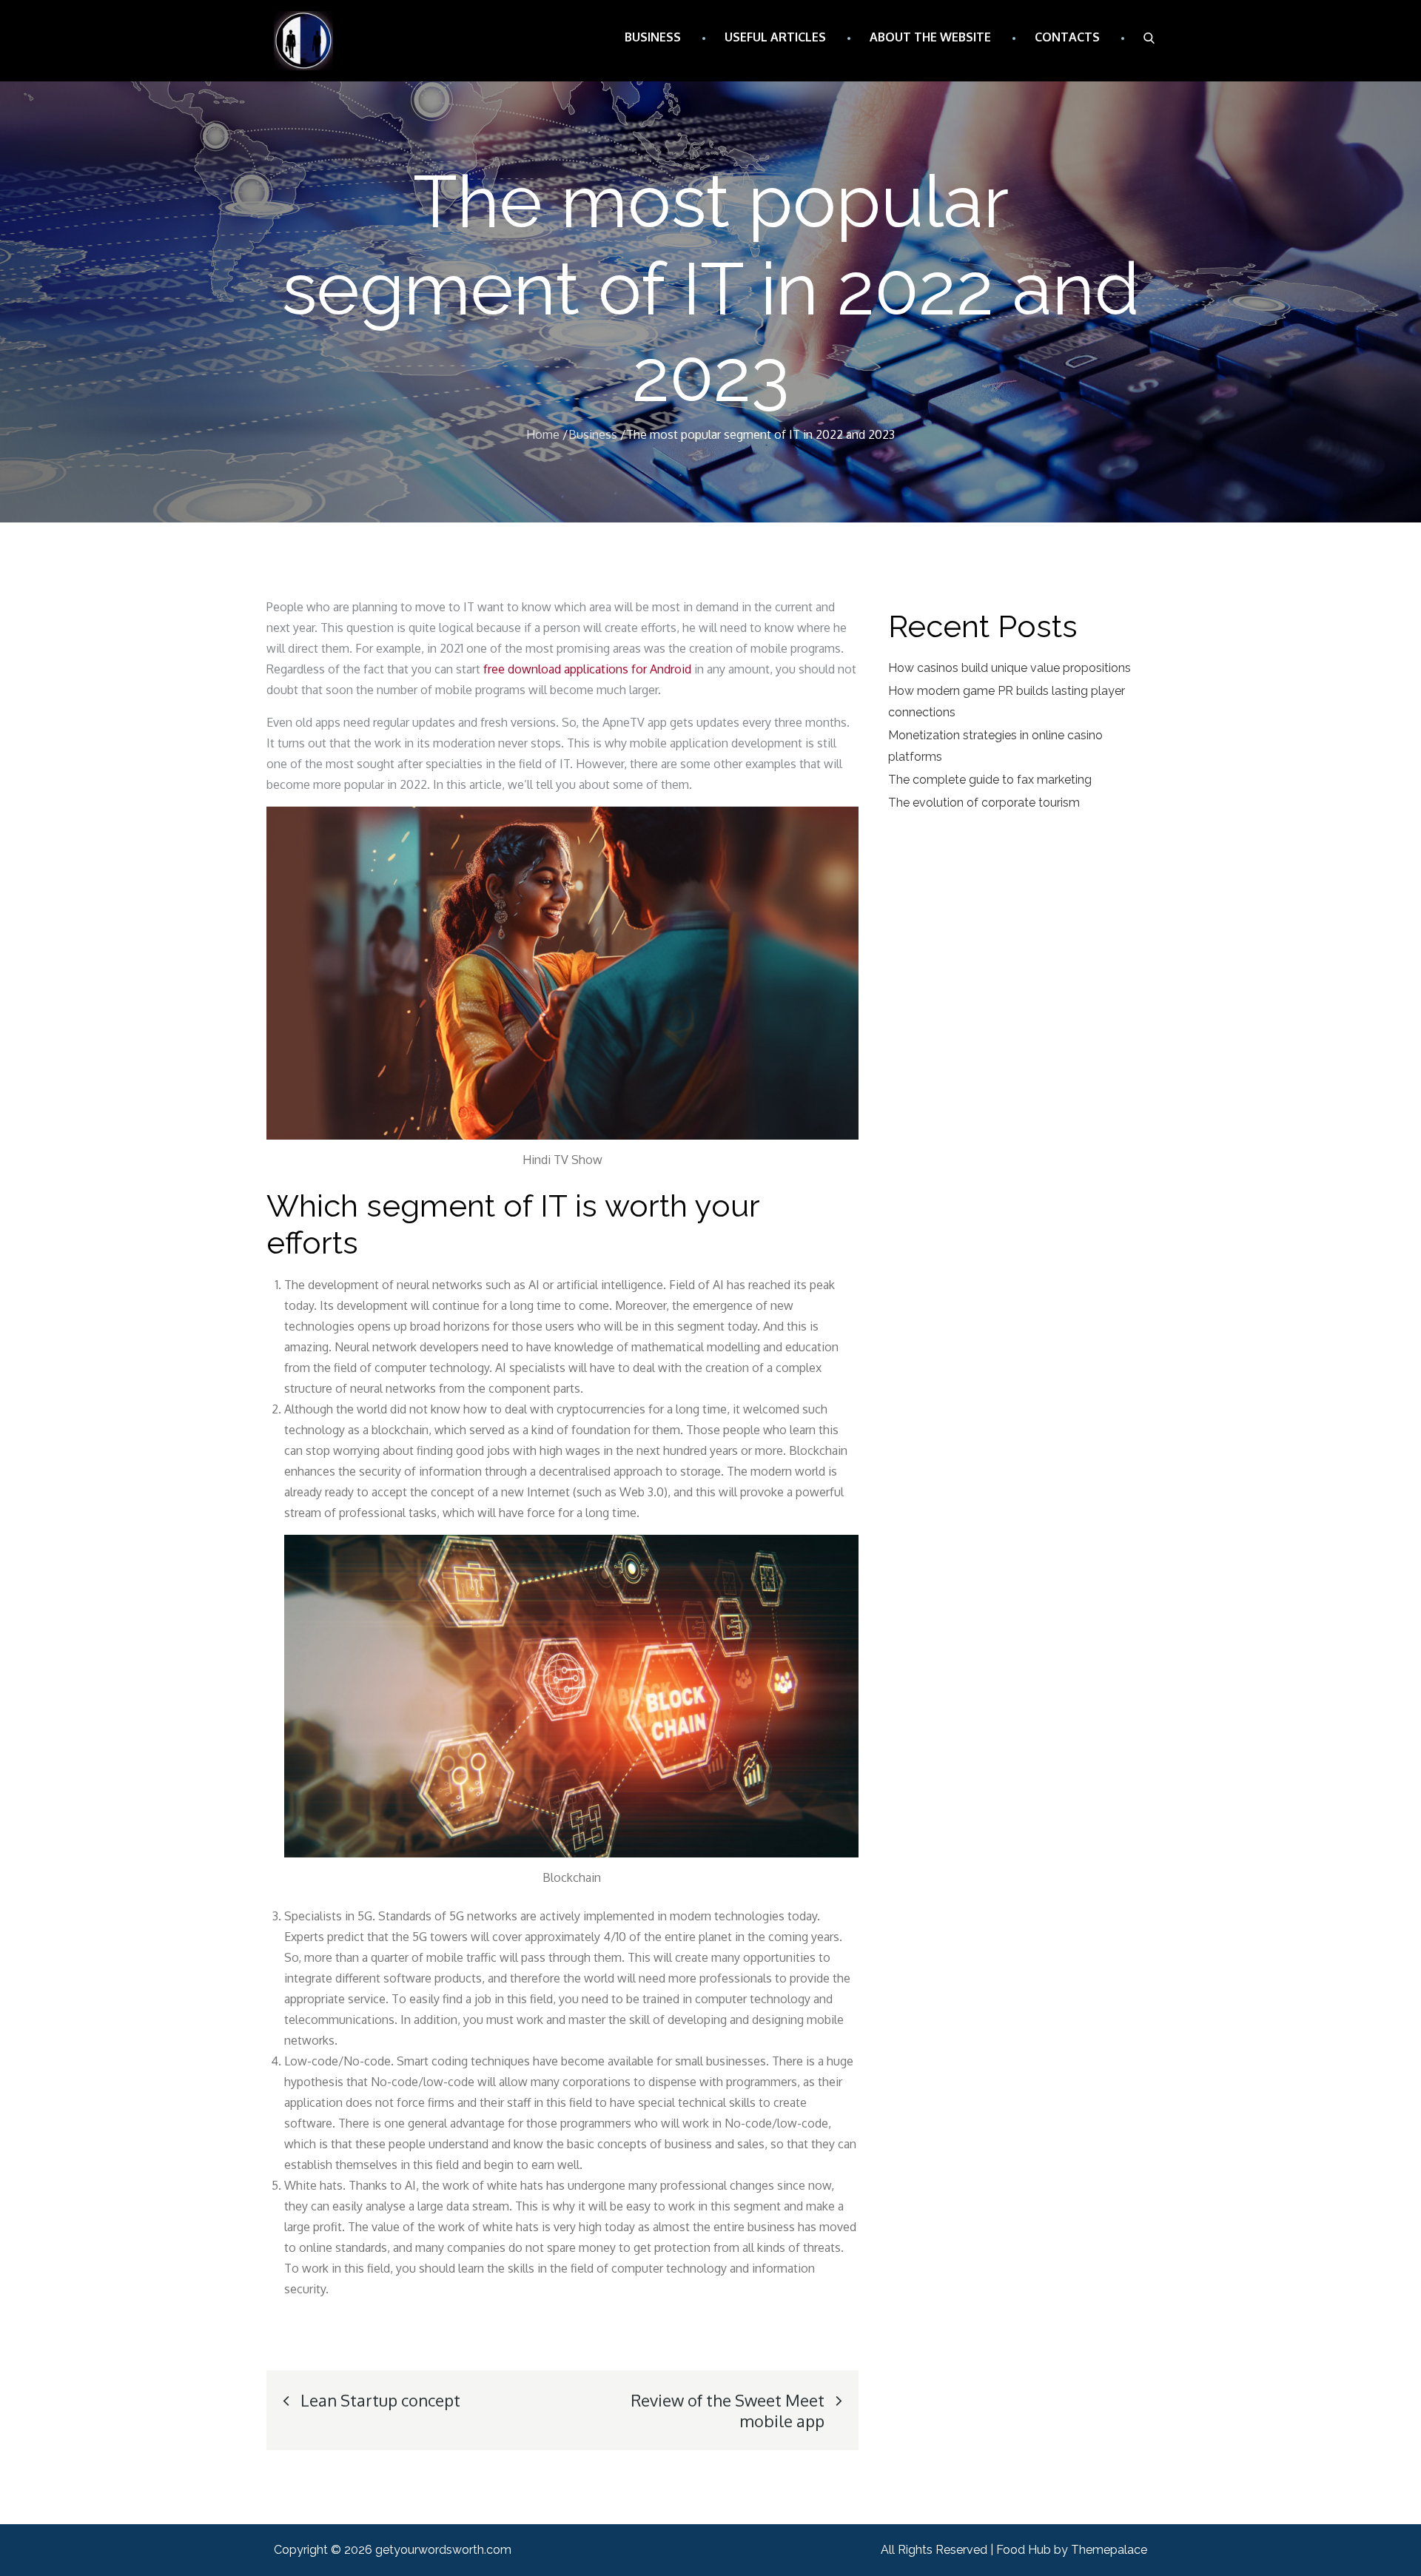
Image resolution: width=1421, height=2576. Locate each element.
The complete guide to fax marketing (990, 780)
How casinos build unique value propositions (1010, 668)
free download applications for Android (587, 669)
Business (653, 37)
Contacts (1067, 37)
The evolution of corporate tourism (984, 803)
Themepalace (1109, 2550)
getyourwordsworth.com (443, 2550)
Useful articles (775, 37)
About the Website (930, 37)
